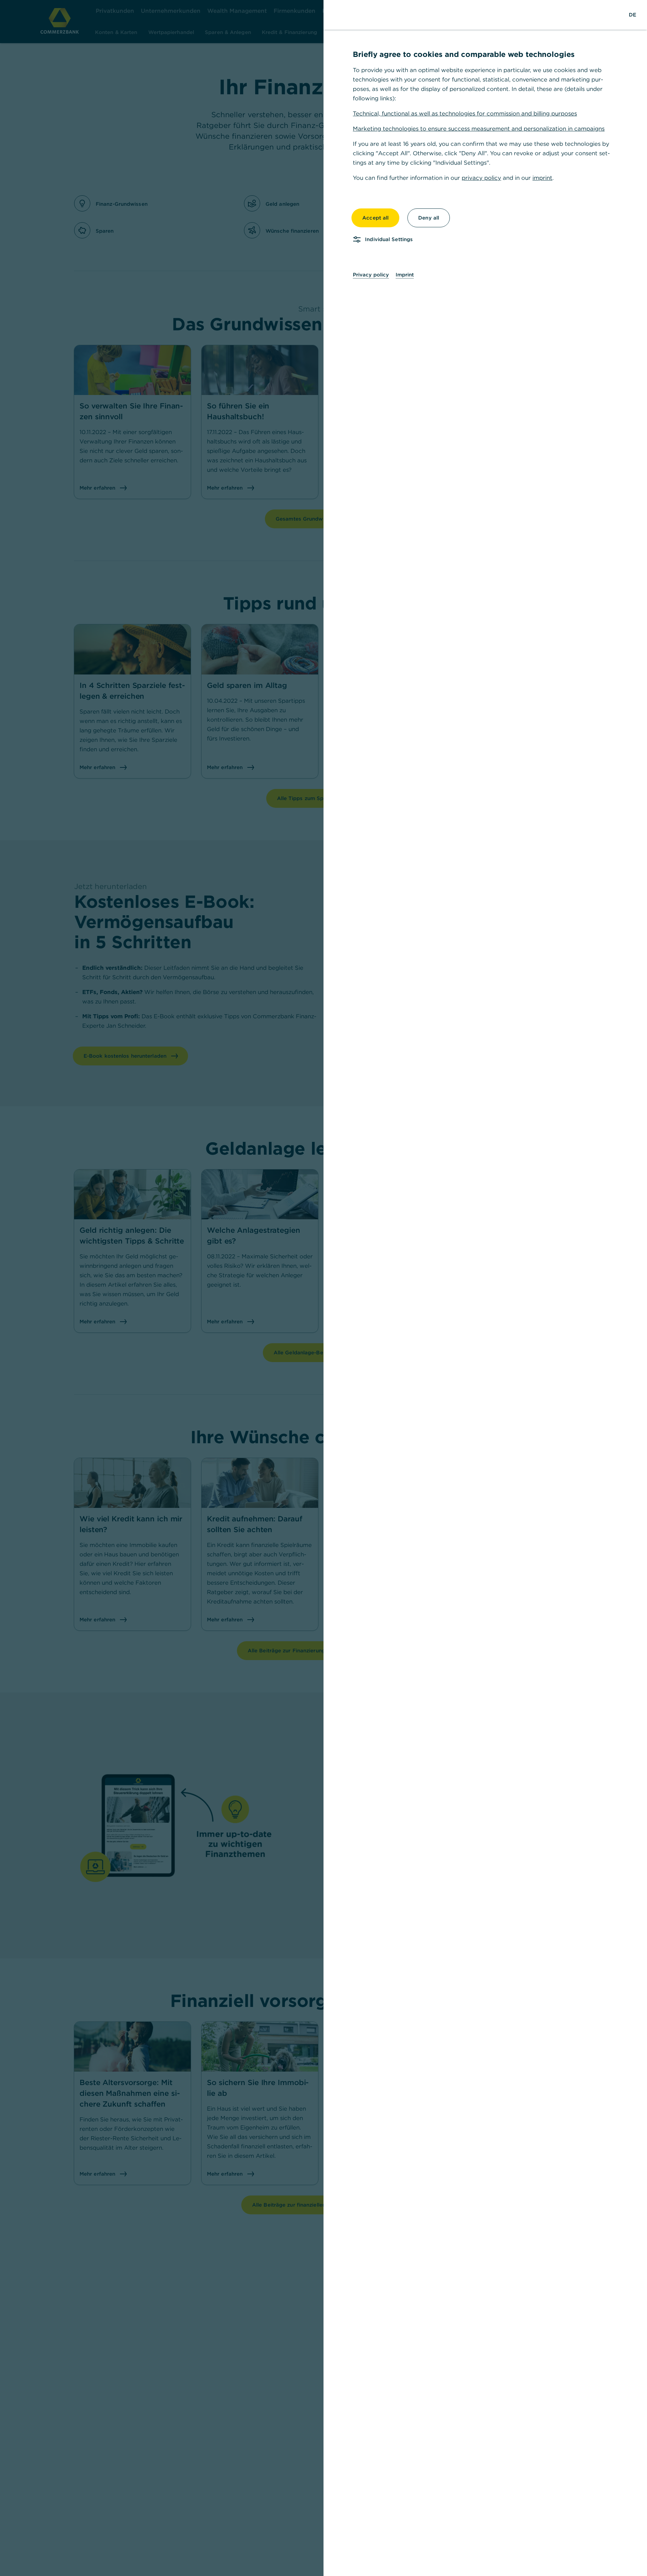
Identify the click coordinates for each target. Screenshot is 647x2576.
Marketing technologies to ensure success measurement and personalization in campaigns (479, 129)
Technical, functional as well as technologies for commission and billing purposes (465, 113)
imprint (542, 178)
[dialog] (323, 1288)
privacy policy (481, 178)
